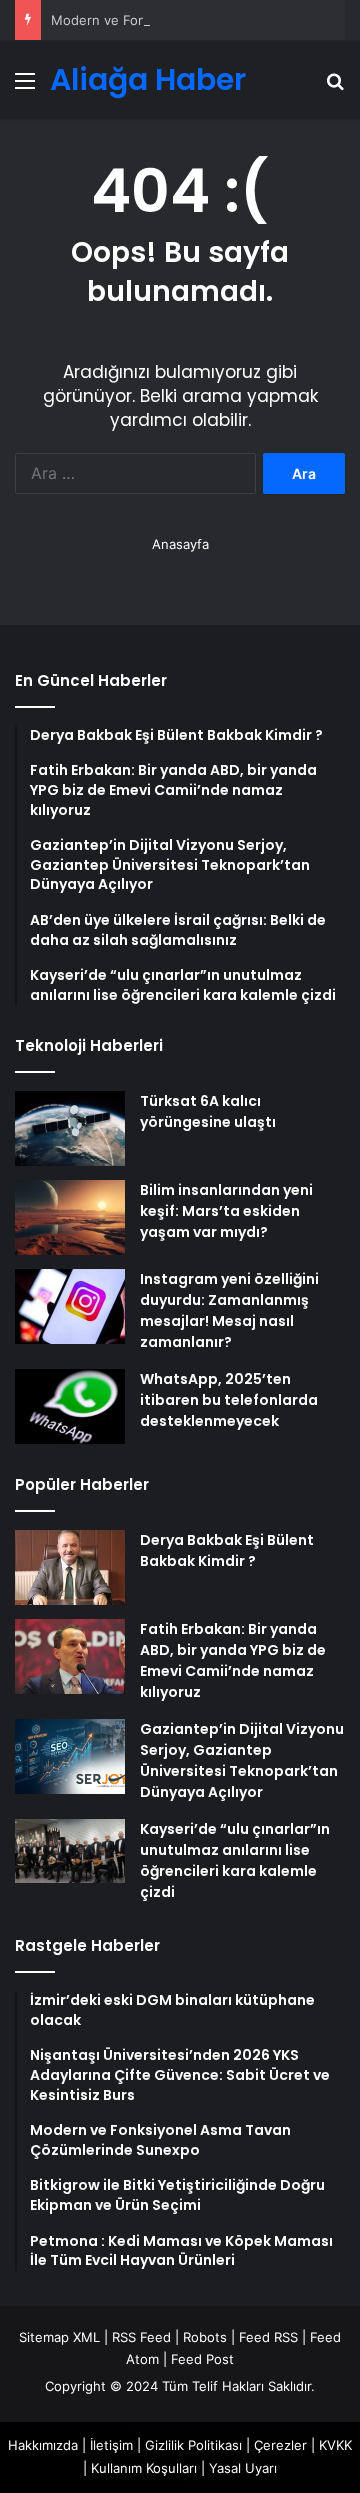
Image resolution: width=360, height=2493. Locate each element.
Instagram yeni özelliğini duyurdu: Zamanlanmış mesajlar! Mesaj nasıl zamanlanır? (229, 1310)
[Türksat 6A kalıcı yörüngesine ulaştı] (70, 1128)
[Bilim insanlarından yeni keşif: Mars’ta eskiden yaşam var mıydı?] (70, 1217)
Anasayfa (180, 544)
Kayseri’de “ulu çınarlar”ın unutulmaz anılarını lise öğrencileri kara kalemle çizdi (235, 1860)
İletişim (111, 2445)
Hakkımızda (43, 2445)
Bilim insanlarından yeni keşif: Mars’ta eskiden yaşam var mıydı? (226, 1211)
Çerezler (280, 2445)
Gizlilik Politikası (193, 2445)
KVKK (335, 2445)
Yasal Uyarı (243, 2468)
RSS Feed (141, 2337)
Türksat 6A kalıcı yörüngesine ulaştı (208, 1111)
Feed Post (202, 2359)
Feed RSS (268, 2337)
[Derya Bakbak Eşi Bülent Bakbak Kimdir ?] (70, 1567)
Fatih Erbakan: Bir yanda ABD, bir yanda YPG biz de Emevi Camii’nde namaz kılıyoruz (233, 1660)
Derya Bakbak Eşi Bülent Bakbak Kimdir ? (227, 1550)
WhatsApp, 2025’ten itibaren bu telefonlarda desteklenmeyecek (229, 1400)
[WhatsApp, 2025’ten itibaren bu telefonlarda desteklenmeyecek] (70, 1406)
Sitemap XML (59, 2337)
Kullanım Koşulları (144, 2468)
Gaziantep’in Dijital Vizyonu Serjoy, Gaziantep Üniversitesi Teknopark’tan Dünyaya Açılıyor (242, 1760)
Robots (205, 2337)
